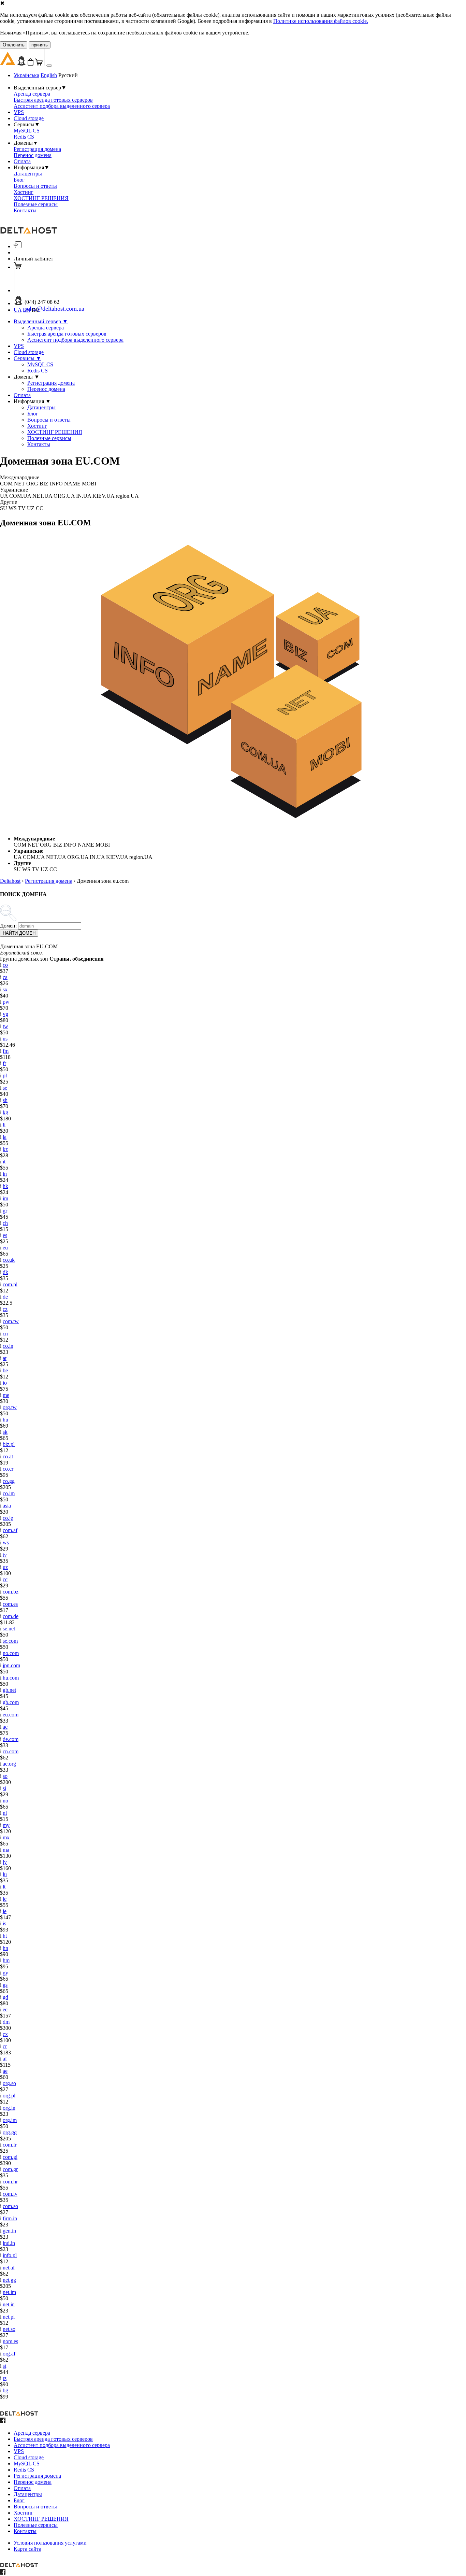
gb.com (11, 1702)
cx (5, 2034)
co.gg (9, 1481)
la (5, 1137)
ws (6, 1542)
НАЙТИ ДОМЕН (19, 933)
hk (5, 1186)
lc (5, 1899)
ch (5, 1223)
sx (5, 989)
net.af (9, 2268)
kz (5, 1149)
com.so (10, 2206)
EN (27, 310)
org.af (9, 2354)
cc (5, 1579)
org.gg (10, 2132)
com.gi (10, 2157)
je (5, 1911)
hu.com (11, 1678)
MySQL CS (27, 131)
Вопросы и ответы (35, 186)
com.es (10, 1604)
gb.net (9, 1690)
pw (6, 1002)
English (49, 75)
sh (5, 1100)
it (4, 1162)
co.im (9, 1493)
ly (5, 1862)
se (5, 1088)
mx (6, 1837)
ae (5, 2071)
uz (5, 1567)
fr (4, 1063)
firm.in (10, 2218)
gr (5, 1211)
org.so (9, 2083)
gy (5, 1973)
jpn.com (11, 1665)
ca (5, 977)
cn (5, 1334)
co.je (8, 1518)
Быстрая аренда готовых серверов (53, 100)
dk (5, 1272)
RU (36, 310)
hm (6, 1960)
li (4, 1125)
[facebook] (3, 2421)
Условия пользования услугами (50, 2543)
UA (18, 310)
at (5, 1358)
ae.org (9, 1764)
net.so (9, 2329)
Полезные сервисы (36, 204)
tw (5, 1026)
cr (5, 2046)
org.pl (9, 2096)
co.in (8, 1346)
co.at (8, 1456)
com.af (10, 1530)
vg (5, 1014)
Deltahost (10, 881)
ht (5, 1936)
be (5, 1370)
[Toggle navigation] (49, 66)
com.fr (10, 2145)
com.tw (11, 1321)
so (5, 1776)
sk (5, 1432)
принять (40, 45)
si (4, 1788)
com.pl (10, 1284)
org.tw (10, 1407)
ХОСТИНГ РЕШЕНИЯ (41, 198)
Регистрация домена (37, 149)
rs (5, 2378)
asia (7, 1506)
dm (6, 2022)
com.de (11, 1616)
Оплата (22, 161)
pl (5, 1075)
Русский (68, 75)
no (5, 1801)
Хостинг (24, 192)
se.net (9, 1629)
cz (5, 1309)
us (5, 1039)
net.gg (9, 2280)
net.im (9, 2292)
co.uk (9, 1260)
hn (5, 1948)
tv (5, 1555)
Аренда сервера (32, 94)
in (5, 1174)
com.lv (10, 2194)
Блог (19, 180)
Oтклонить (14, 45)
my (6, 1825)
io (5, 1383)
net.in (9, 2304)
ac (5, 1727)
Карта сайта (27, 2549)
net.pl (9, 2317)
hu (5, 1420)
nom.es (10, 2341)
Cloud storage (29, 118)
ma (6, 1850)
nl (5, 1813)
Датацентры (28, 174)
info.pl (10, 2255)
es (5, 1235)
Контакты (25, 210)
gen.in (9, 2231)
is (4, 1923)
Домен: (8, 926)
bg (5, 2390)
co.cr (8, 1469)
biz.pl (9, 1444)
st (4, 2366)
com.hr (10, 2182)
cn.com (11, 1751)
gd (5, 1997)
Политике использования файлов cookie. (321, 21)
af (5, 2059)
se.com (10, 1641)
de (5, 1297)
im (5, 1198)
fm (6, 1051)
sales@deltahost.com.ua (54, 309)
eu (5, 1248)
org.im (10, 2120)
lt (4, 1887)
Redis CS (24, 137)
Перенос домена (33, 155)
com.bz (11, 1592)
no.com (11, 1653)
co (5, 965)
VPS (19, 112)
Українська (26, 75)
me (6, 1395)
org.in (9, 2108)
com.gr (10, 2169)
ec (5, 2009)
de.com (11, 1739)
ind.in (9, 2243)
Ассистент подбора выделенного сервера (62, 106)
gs (5, 1985)
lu (5, 1874)
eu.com (11, 1715)
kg (5, 1112)
